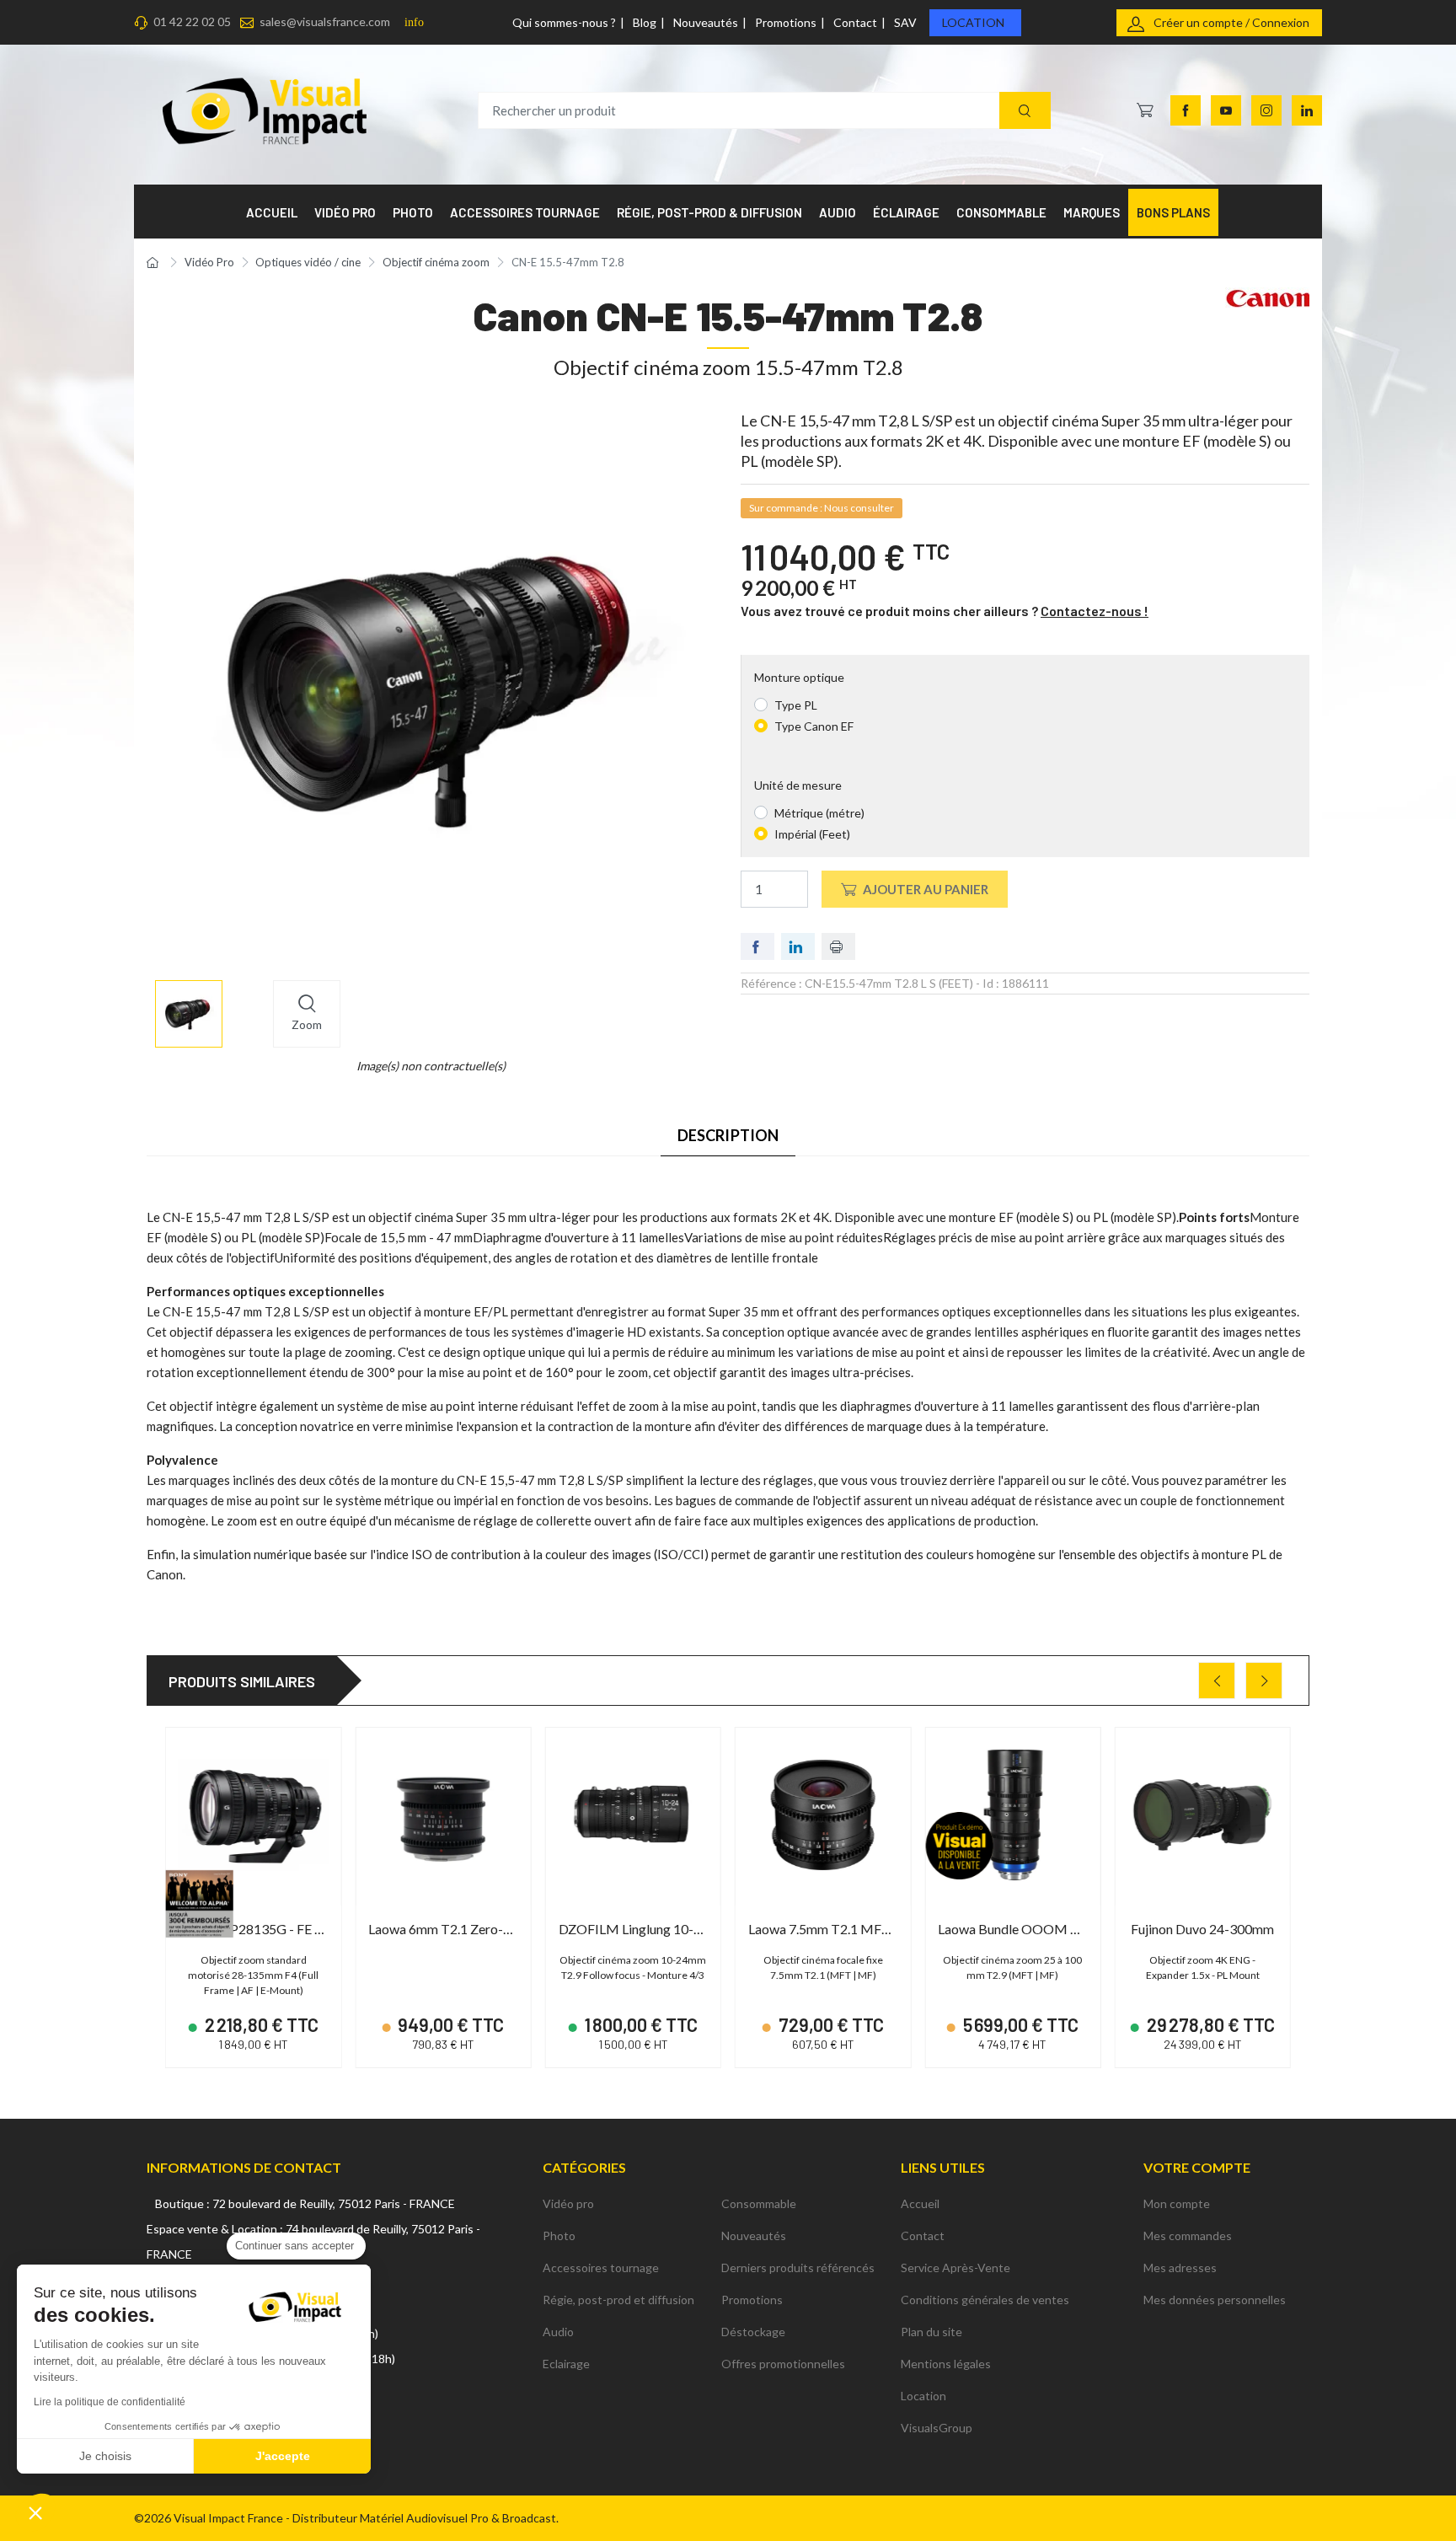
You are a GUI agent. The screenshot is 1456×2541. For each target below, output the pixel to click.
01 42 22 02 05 (192, 21)
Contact (855, 22)
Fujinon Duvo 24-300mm (1202, 1929)
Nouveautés (706, 22)
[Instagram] (1266, 110)
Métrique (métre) (819, 813)
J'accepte (283, 2456)
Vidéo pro (568, 2203)
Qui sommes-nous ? (564, 22)
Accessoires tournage (601, 2268)
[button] (35, 2512)
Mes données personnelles (1215, 2300)
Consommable (759, 2203)
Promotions (786, 22)
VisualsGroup (937, 2428)
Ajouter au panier (926, 889)
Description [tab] (728, 1135)
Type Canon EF (814, 726)
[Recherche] (1025, 111)
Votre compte (1197, 2167)
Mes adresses (1180, 2268)
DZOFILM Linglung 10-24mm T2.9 (659, 1929)
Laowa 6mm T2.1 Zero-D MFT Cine (471, 1929)
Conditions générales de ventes (985, 2300)
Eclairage (566, 2364)
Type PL (796, 705)
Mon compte (1177, 2203)
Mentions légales (946, 2364)
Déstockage (753, 2332)
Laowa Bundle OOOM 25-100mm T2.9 (1051, 1929)
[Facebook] (1186, 110)
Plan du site (931, 2332)
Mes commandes (1188, 2235)
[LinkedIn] (1307, 110)
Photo (559, 2235)
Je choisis (105, 2456)
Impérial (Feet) (812, 834)
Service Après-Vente (955, 2268)
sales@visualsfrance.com (325, 21)
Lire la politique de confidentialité (110, 2402)
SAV (905, 22)
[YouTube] (1226, 110)
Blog (645, 22)
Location (973, 22)
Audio (558, 2332)
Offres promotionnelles (783, 2364)
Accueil (920, 2203)
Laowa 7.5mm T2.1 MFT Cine (834, 1929)
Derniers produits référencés (798, 2268)
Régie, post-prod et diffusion (618, 2300)
